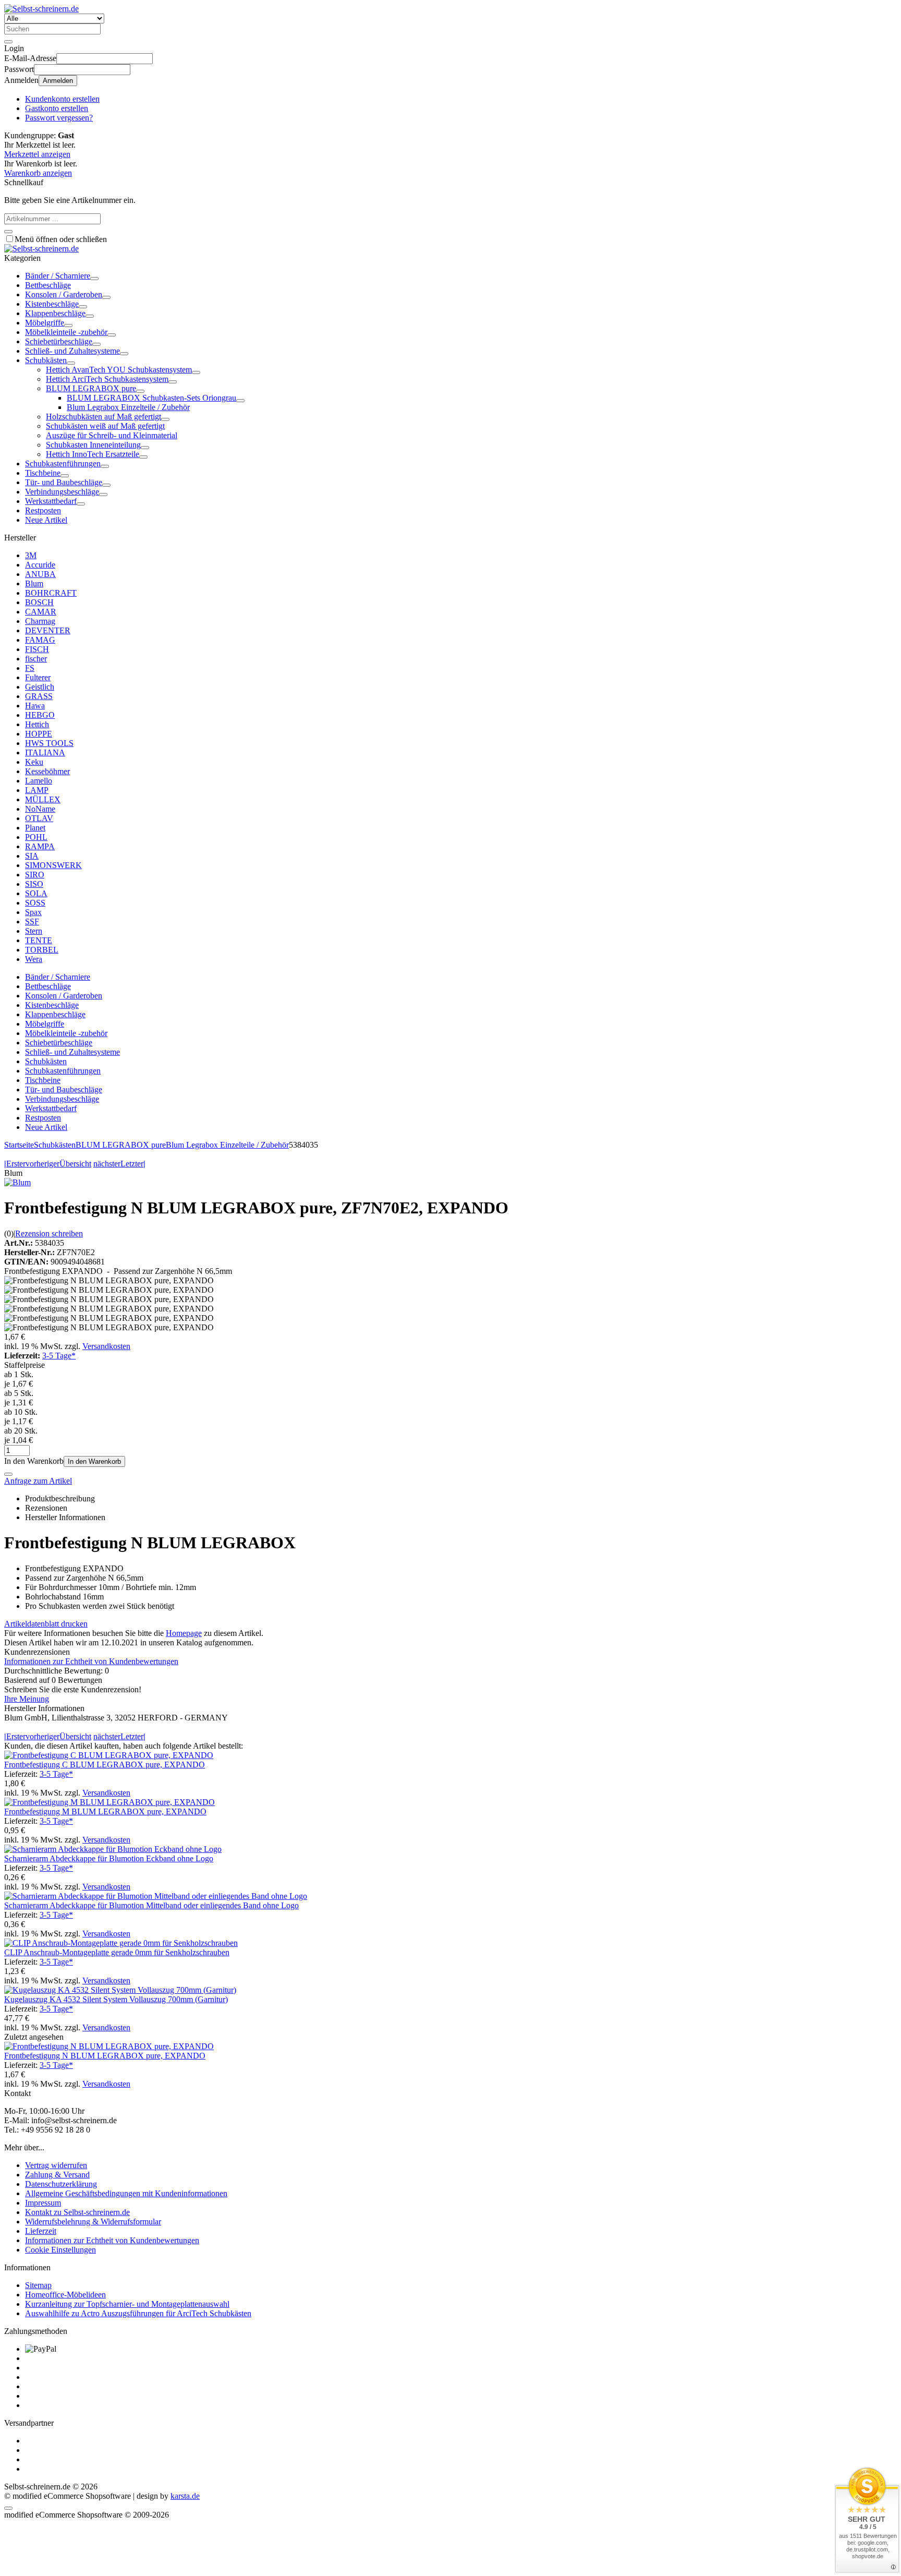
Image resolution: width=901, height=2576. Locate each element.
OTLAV (39, 818)
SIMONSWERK (53, 865)
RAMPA (40, 846)
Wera (34, 959)
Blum (34, 583)
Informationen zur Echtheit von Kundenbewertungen (91, 1661)
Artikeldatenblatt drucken (46, 1624)
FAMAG (40, 640)
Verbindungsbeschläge (62, 492)
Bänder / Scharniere (58, 276)
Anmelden (58, 81)
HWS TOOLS (49, 743)
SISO (34, 884)
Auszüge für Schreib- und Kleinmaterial (112, 435)
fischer (36, 659)
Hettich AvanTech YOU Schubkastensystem (119, 370)
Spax (33, 912)
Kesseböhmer (47, 771)
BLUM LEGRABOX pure (91, 388)
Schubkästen (46, 360)
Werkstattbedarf (51, 501)
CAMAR (41, 612)
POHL (36, 837)
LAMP (37, 790)
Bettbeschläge (48, 285)
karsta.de (185, 2496)
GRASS (39, 696)
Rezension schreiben (49, 1233)
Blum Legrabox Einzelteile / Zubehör (128, 407)
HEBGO (40, 715)
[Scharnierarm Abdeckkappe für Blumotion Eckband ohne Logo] (113, 1849)
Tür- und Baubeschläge (64, 482)
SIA (32, 856)
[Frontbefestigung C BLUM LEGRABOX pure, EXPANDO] (109, 1755)
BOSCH (39, 602)
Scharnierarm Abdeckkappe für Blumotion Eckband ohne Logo (109, 1858)
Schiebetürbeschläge (59, 341)
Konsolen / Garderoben (64, 294)
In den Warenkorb (94, 1461)
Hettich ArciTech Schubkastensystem (107, 379)
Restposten (43, 510)
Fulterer (38, 677)
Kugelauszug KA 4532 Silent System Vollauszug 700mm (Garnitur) (116, 1999)
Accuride (40, 565)
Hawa (35, 706)
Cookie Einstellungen (60, 2250)
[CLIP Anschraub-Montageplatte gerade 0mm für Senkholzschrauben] (121, 1943)
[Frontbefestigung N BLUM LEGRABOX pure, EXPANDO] (109, 2046)
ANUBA (40, 574)
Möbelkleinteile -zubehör (66, 332)
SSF (32, 922)
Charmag (40, 621)
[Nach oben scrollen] (8, 2508)
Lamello (39, 781)
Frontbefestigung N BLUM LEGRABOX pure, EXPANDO (105, 2056)
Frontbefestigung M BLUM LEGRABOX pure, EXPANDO (105, 1811)
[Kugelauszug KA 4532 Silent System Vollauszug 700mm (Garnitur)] (120, 1990)
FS (30, 668)
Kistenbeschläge (52, 304)
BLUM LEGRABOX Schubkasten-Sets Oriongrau (151, 398)
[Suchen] (8, 42)
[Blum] (17, 1182)
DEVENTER (48, 630)
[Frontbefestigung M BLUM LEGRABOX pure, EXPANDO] (109, 1802)
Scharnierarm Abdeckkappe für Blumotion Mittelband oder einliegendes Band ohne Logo (151, 1905)
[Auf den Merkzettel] (8, 1474)
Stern (34, 931)
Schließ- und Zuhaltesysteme (72, 351)
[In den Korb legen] (8, 232)
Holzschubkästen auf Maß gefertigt (104, 417)
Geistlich (40, 687)
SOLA (36, 893)
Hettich (37, 724)
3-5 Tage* (59, 1356)
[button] (94, 279)
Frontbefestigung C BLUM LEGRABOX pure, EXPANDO (105, 1765)
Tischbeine (43, 473)
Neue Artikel (46, 520)
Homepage (184, 1633)
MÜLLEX (43, 799)
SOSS (35, 903)
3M (31, 555)
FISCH (37, 649)
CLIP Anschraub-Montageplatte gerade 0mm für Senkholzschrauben (117, 1952)
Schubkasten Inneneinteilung (93, 445)
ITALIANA (45, 753)
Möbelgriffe (45, 323)
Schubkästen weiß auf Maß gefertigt (105, 426)
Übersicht (75, 1164)
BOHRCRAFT (51, 593)
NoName (40, 809)
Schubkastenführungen (63, 464)
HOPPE (39, 734)
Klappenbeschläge (55, 313)
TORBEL (42, 950)
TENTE (39, 940)
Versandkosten (106, 1346)
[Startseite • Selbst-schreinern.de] (41, 9)
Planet (35, 828)
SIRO (35, 875)
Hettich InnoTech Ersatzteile (93, 454)
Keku (34, 762)
